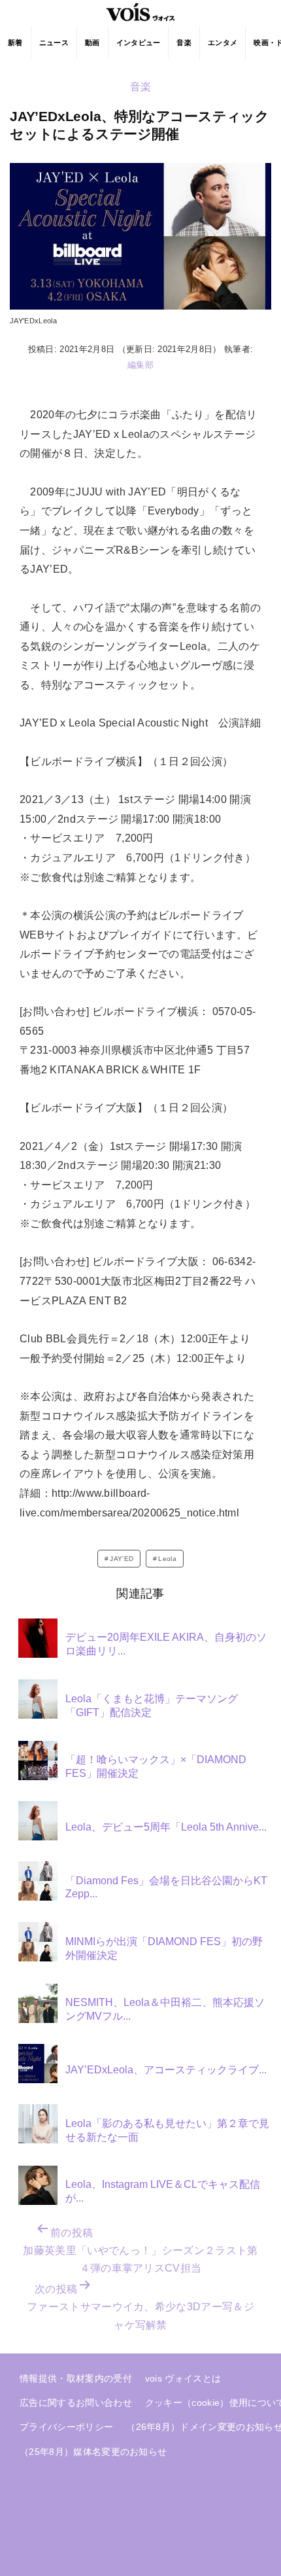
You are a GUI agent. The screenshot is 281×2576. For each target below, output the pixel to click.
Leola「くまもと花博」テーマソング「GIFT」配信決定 (152, 1706)
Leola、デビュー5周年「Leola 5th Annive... (166, 1827)
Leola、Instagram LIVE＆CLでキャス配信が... (163, 2191)
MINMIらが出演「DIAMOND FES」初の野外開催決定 (164, 1948)
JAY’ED (122, 1559)
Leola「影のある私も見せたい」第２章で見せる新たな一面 (167, 2130)
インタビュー (139, 43)
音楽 (184, 43)
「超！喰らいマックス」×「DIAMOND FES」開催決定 (156, 1766)
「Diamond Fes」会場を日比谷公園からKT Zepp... (166, 1887)
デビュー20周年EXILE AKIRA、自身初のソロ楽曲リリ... (166, 1644)
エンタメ (223, 43)
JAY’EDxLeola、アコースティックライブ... (166, 2070)
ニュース (54, 43)
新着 (15, 43)
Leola (167, 1559)
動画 (92, 43)
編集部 (140, 365)
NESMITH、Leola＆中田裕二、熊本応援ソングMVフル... (165, 2009)
